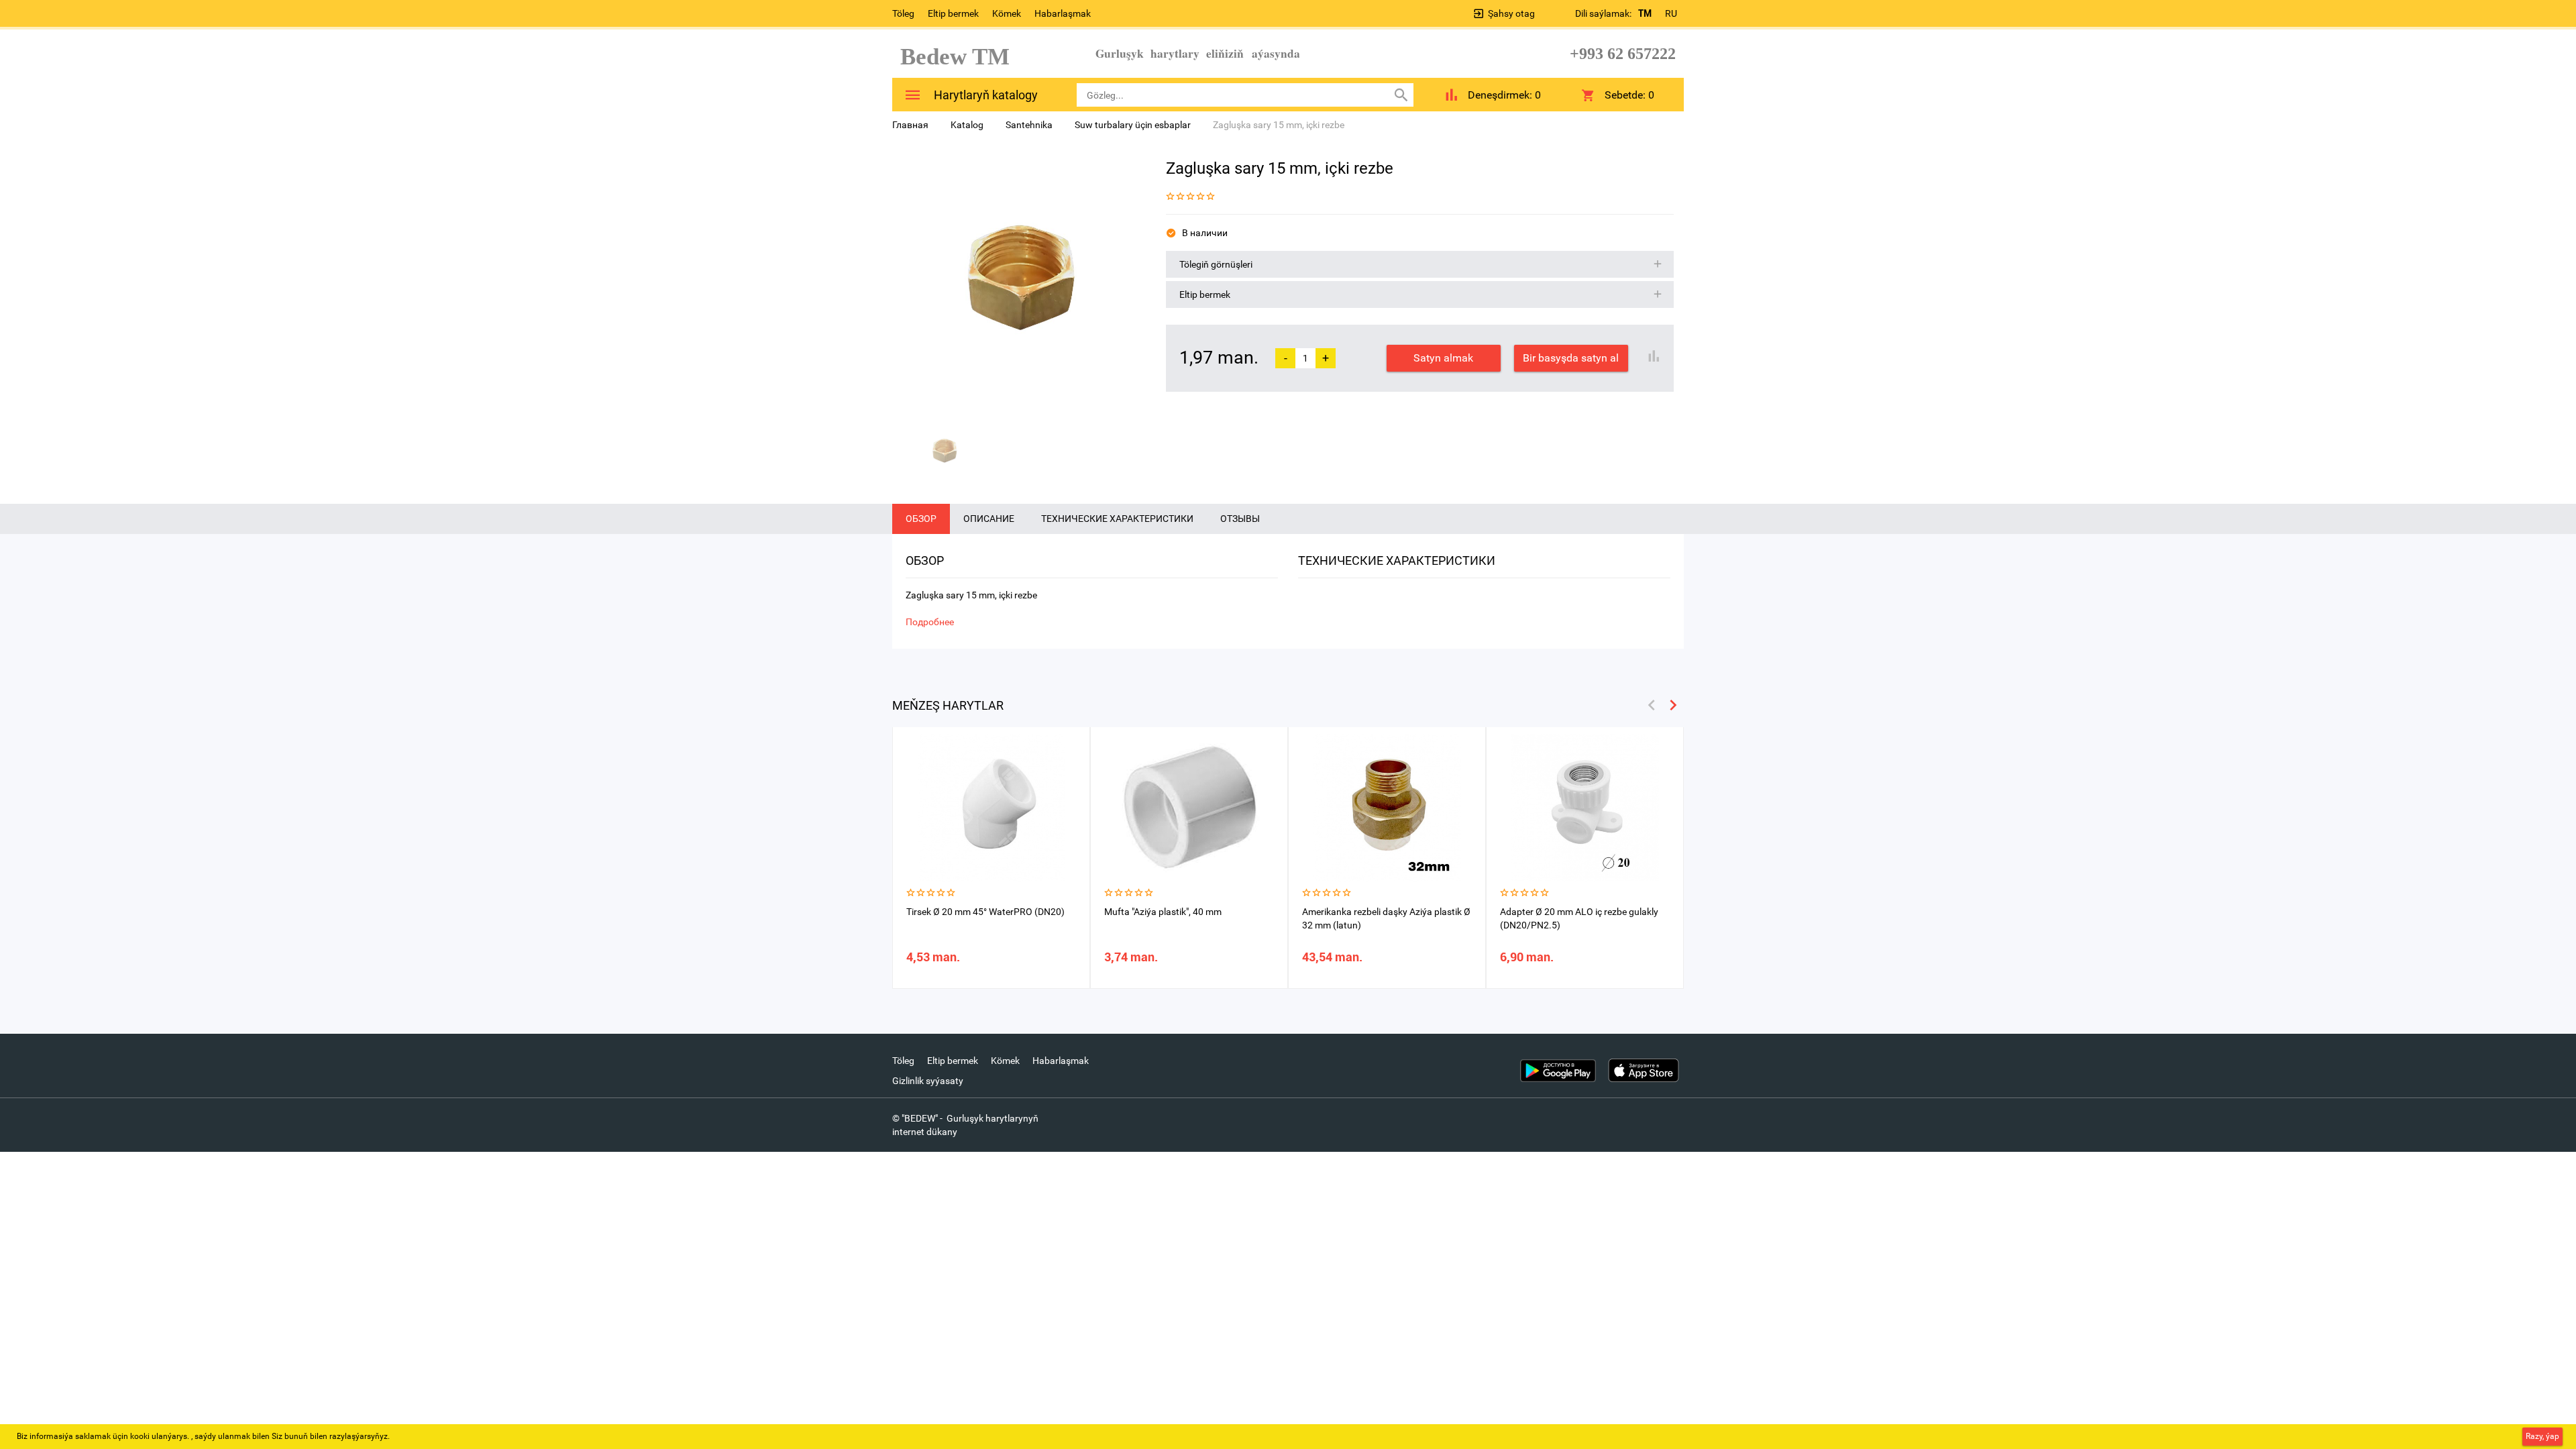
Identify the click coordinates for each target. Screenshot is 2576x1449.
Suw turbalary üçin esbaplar (1133, 125)
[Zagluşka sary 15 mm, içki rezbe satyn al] (1019, 282)
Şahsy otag (1511, 13)
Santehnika (1029, 125)
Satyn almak (1443, 358)
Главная (910, 125)
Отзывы (1240, 519)
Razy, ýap (2542, 1436)
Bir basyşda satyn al (1571, 358)
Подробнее (930, 622)
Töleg (903, 13)
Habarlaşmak (1063, 13)
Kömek (1007, 13)
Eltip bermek (953, 13)
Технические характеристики (1117, 519)
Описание (989, 519)
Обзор (921, 519)
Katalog (967, 125)
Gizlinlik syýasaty (928, 1081)
